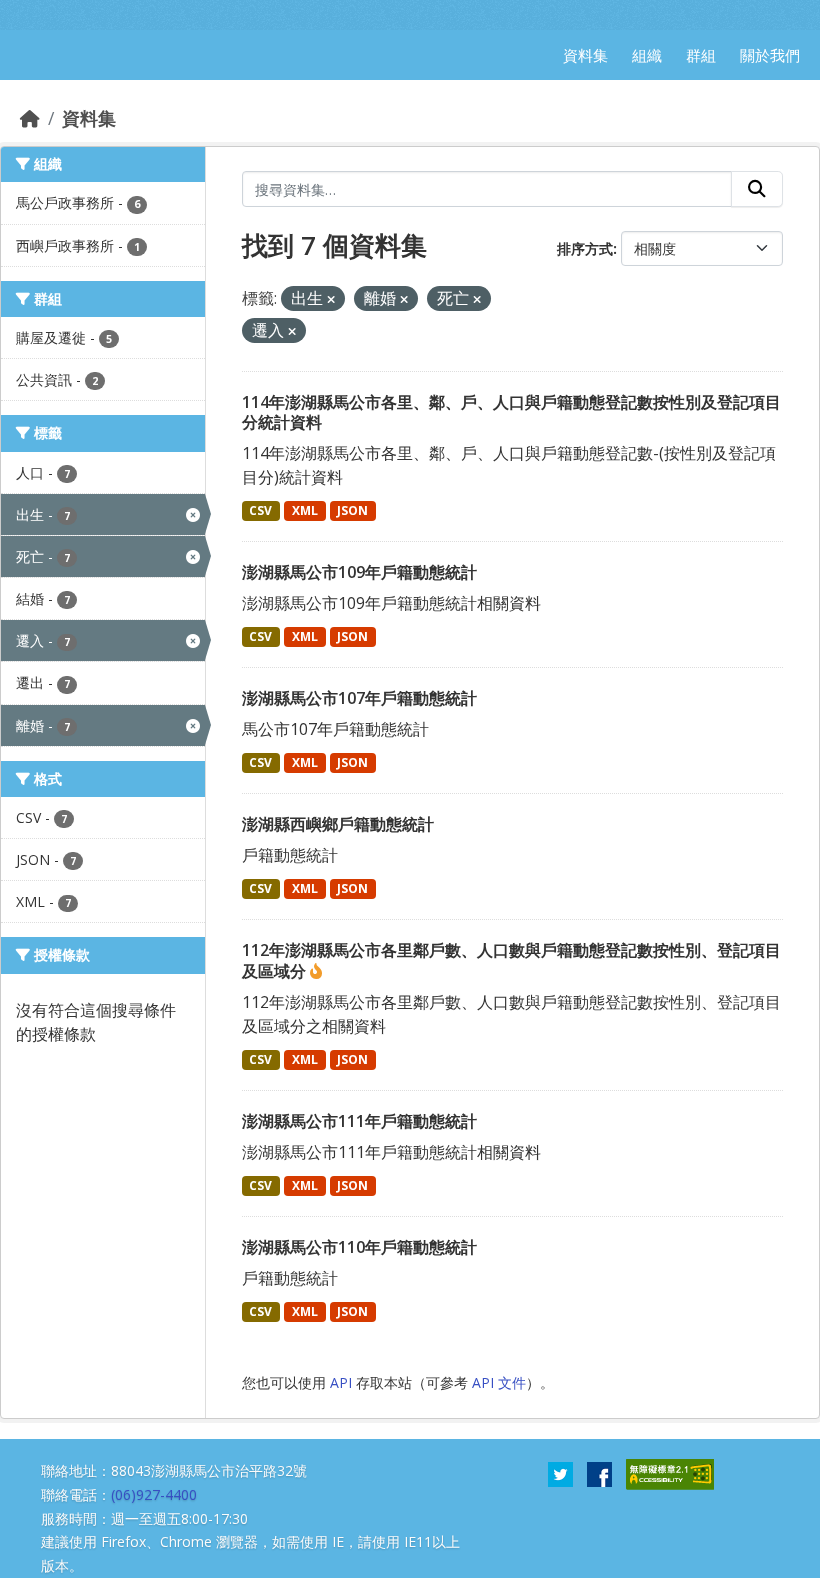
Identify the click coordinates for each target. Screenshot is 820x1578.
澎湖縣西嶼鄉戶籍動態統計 (338, 824)
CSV (260, 510)
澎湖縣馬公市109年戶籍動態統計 (359, 572)
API (341, 1382)
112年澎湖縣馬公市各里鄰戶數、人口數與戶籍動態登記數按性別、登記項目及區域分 (511, 960)
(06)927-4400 (154, 1494)
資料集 (89, 118)
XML (305, 510)
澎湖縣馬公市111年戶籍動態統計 (359, 1121)
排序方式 (585, 248)
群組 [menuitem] (701, 55)
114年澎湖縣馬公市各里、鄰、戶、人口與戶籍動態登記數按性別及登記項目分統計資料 (511, 412)
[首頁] (30, 118)
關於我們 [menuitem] (770, 55)
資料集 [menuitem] (585, 55)
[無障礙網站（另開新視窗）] (670, 1473)
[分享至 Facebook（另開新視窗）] (599, 1473)
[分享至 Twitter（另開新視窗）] (560, 1473)
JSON (352, 510)
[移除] (331, 299)
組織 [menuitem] (647, 55)
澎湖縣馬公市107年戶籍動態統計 (359, 698)
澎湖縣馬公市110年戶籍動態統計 (359, 1247)
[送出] (757, 189)
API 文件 (499, 1382)
